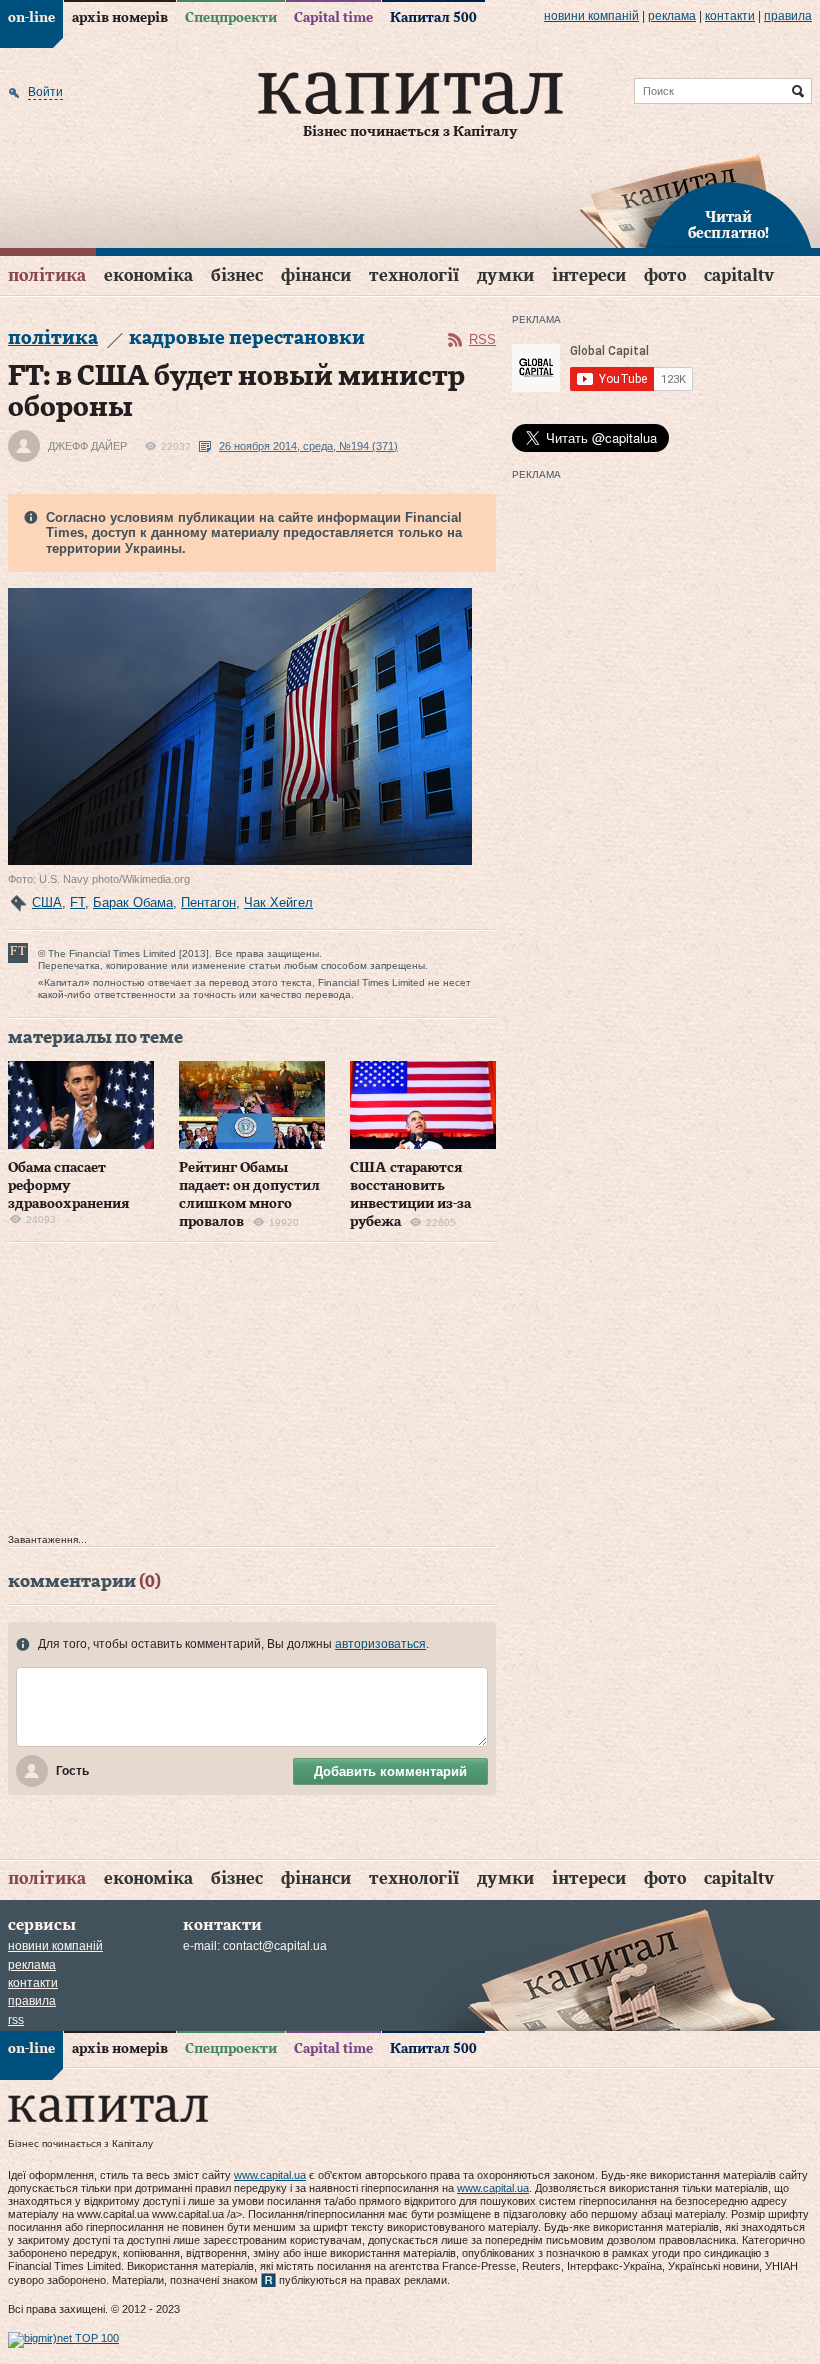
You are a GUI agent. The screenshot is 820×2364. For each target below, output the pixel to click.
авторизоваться (380, 1644)
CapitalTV (739, 275)
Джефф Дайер (87, 446)
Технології (414, 275)
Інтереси (589, 275)
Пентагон (208, 902)
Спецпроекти (231, 18)
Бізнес (237, 275)
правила (788, 16)
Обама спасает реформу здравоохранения (69, 1186)
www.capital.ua (270, 2175)
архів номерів (120, 18)
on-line (31, 18)
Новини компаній (591, 16)
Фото (665, 275)
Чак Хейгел (278, 902)
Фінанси (316, 275)
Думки (505, 275)
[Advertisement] (252, 1393)
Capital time (333, 18)
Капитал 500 (433, 18)
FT (77, 902)
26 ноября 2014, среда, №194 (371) (308, 446)
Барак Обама (133, 902)
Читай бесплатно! (728, 226)
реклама (672, 16)
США (47, 902)
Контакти (730, 16)
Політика (47, 275)
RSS (482, 339)
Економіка (148, 275)
